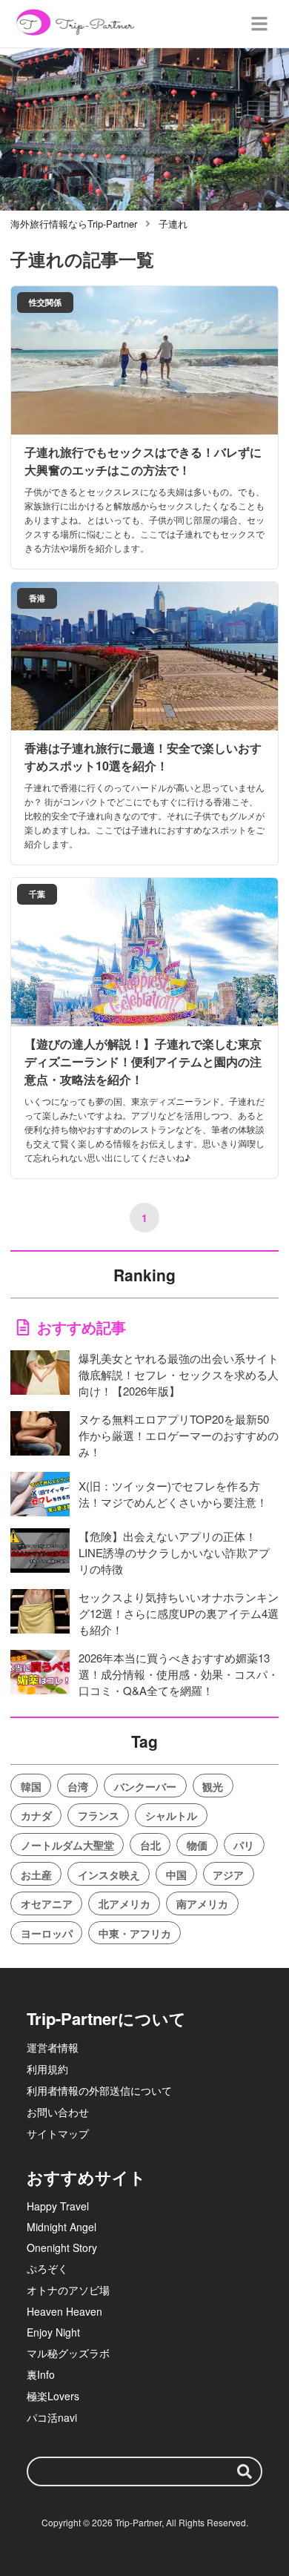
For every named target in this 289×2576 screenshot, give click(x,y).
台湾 (78, 1786)
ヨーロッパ (47, 1933)
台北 (150, 1845)
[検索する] (245, 2471)
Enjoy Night (53, 2332)
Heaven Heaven (64, 2311)
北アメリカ (124, 1903)
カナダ (36, 1815)
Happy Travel (58, 2206)
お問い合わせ (58, 2112)
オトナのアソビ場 (68, 2290)
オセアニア (47, 1903)
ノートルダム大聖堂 (67, 1845)
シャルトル (171, 1815)
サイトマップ (58, 2133)
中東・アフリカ (135, 1933)
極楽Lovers (53, 2396)
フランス (99, 1815)
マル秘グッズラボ (68, 2353)
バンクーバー (145, 1786)
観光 (213, 1786)
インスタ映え (109, 1875)
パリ (244, 1845)
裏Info (41, 2374)
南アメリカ (202, 1903)
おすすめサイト (86, 2177)
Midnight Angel (62, 2227)
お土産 (36, 1875)
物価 (197, 1845)
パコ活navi (52, 2417)
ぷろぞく (47, 2268)
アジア (228, 1875)
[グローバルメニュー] (259, 24)
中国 (176, 1875)
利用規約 (47, 2069)
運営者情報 (53, 2047)
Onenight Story (62, 2248)
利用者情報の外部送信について (99, 2090)
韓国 (31, 1786)
